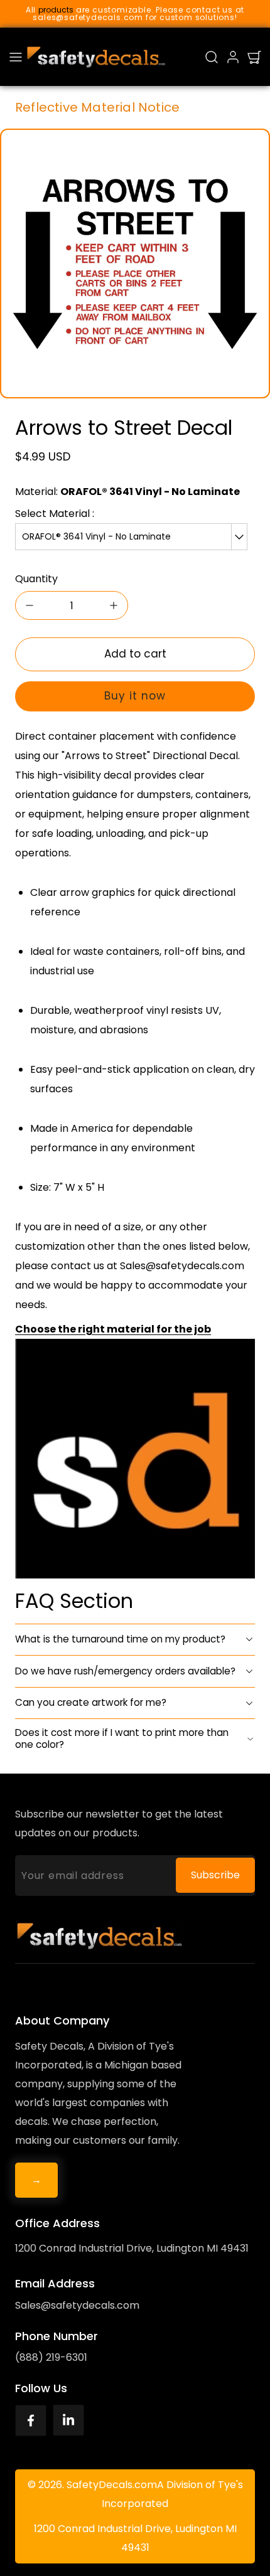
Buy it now (135, 696)
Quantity (36, 579)
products (56, 10)
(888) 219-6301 (51, 2357)
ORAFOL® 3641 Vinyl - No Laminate (96, 536)
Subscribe (215, 1875)
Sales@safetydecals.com (77, 2305)
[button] (16, 57)
